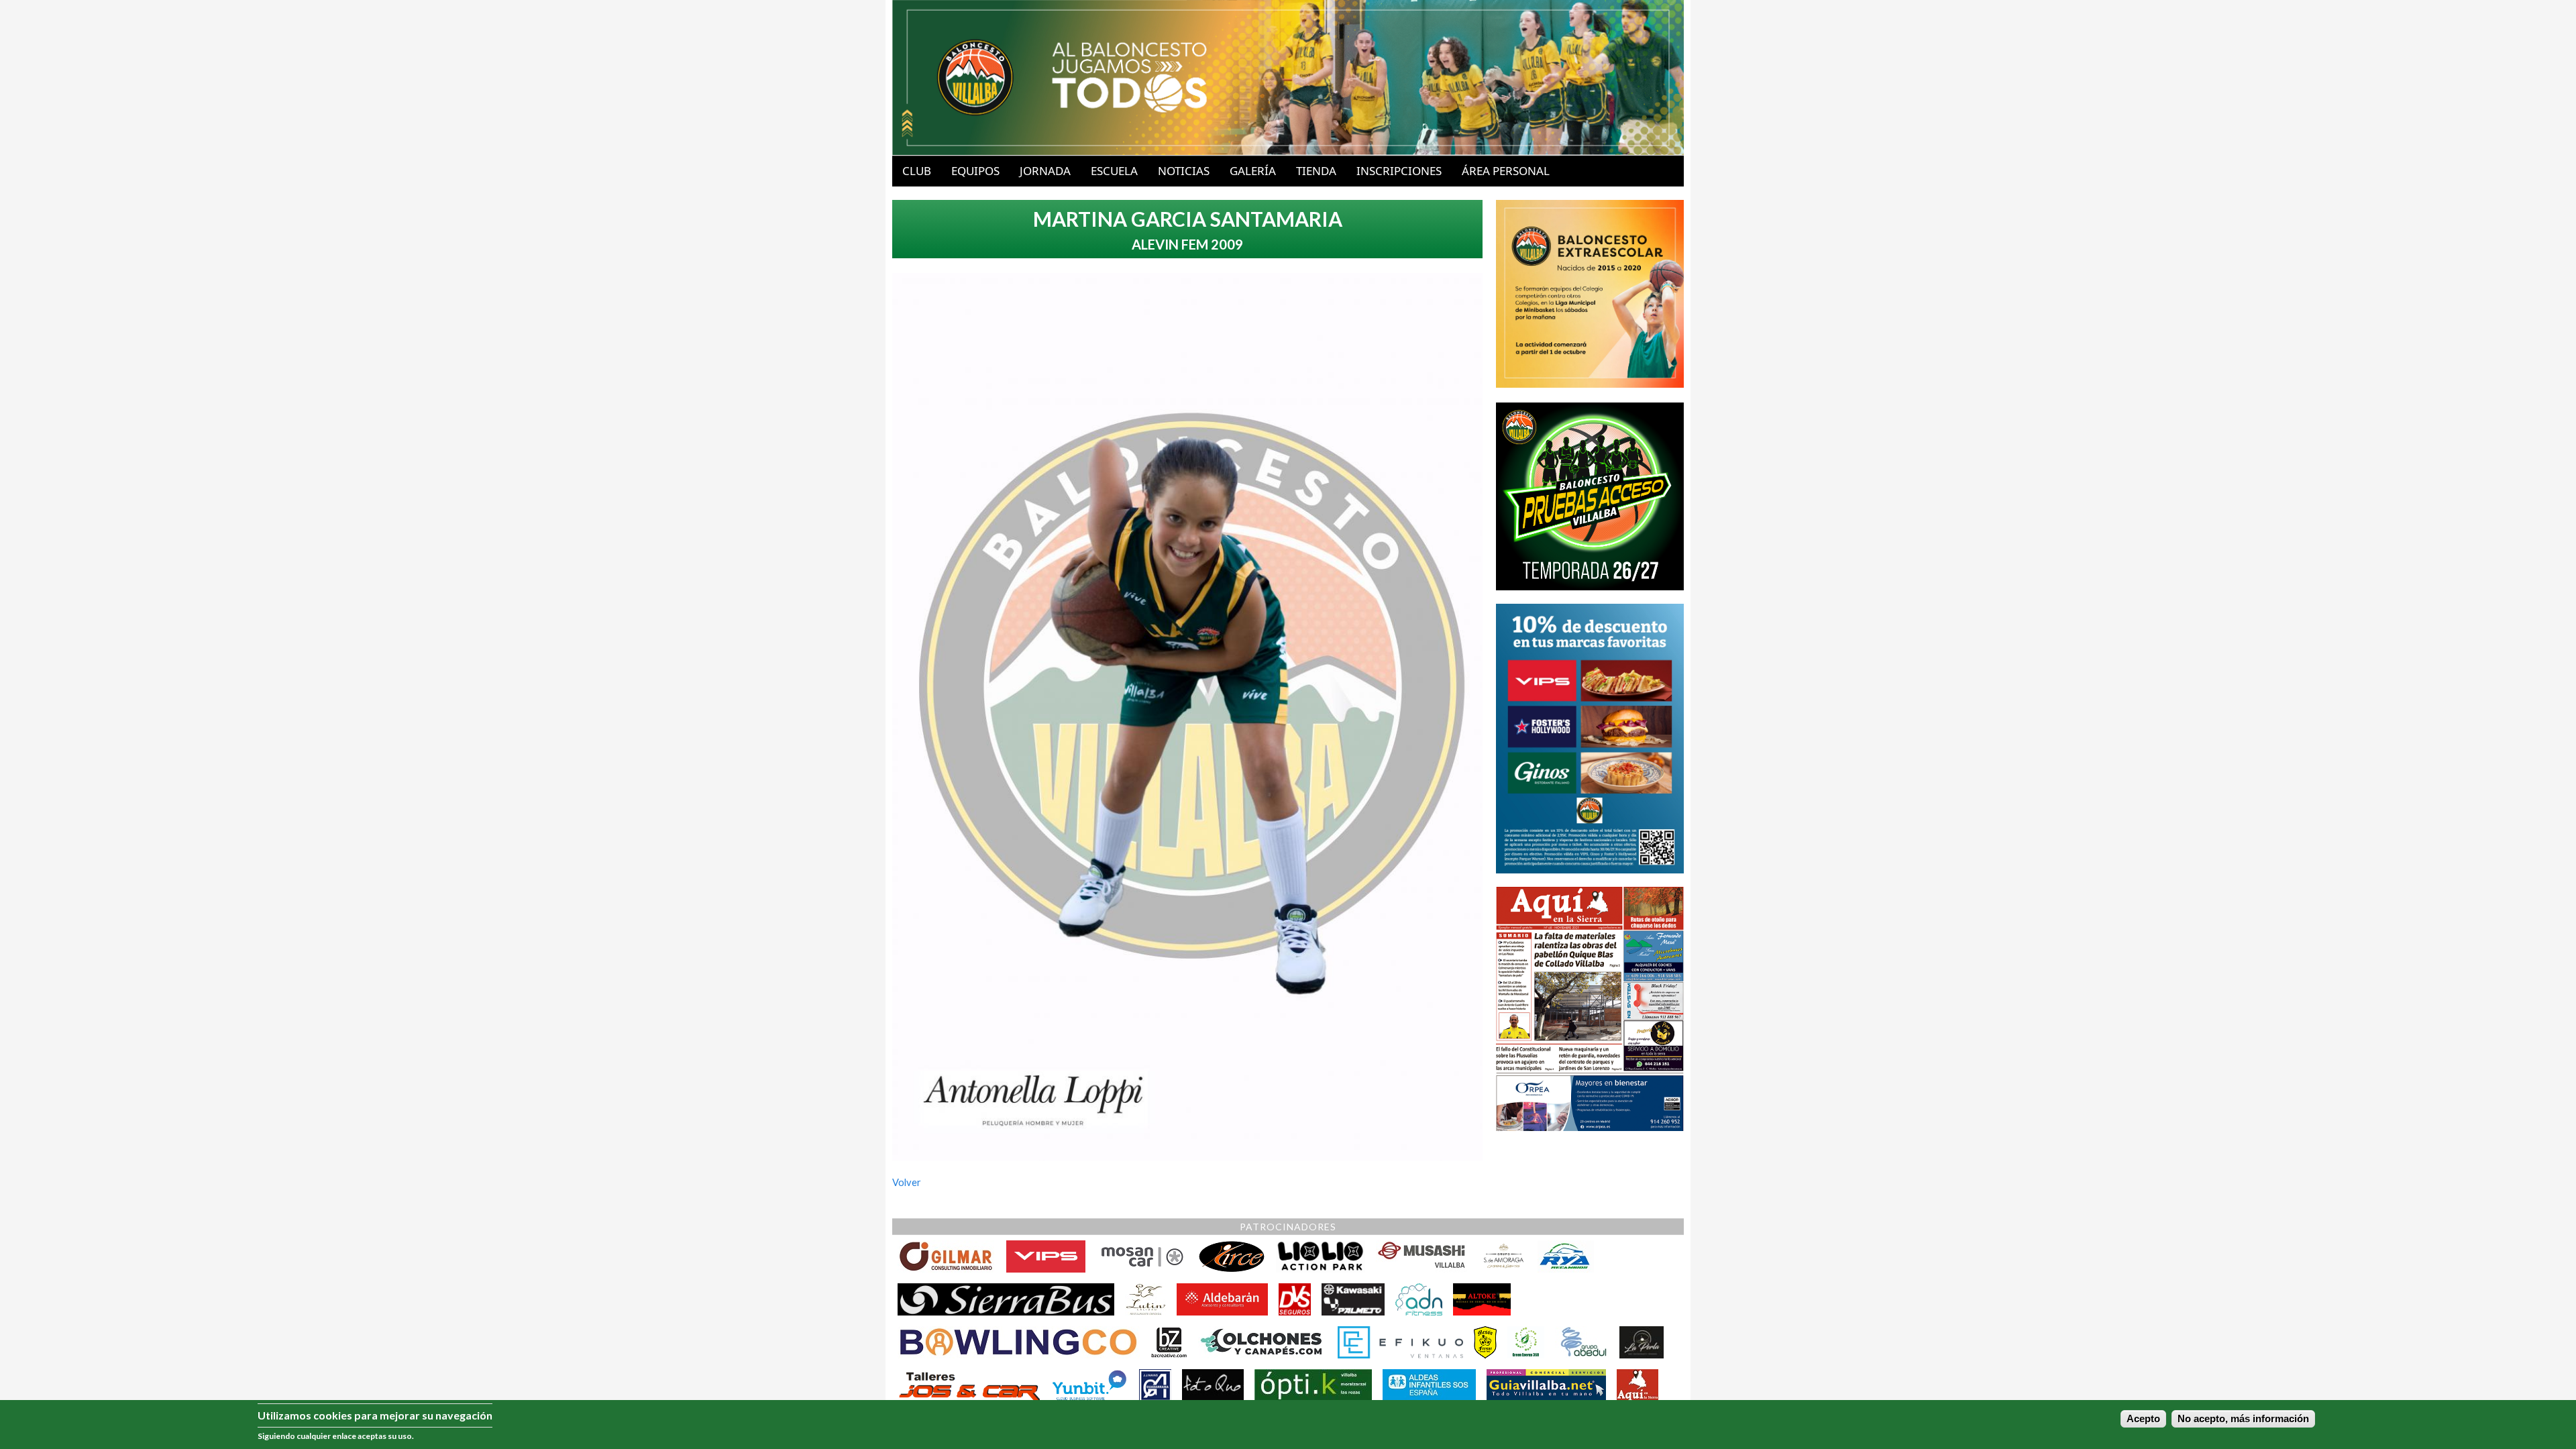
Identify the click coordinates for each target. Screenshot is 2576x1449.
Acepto (2143, 1419)
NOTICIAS (1184, 171)
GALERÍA (1253, 171)
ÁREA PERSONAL (1506, 171)
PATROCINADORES (1288, 1227)
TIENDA (1316, 171)
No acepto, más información (2243, 1419)
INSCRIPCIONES (1399, 171)
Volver (907, 1182)
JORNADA (1045, 171)
